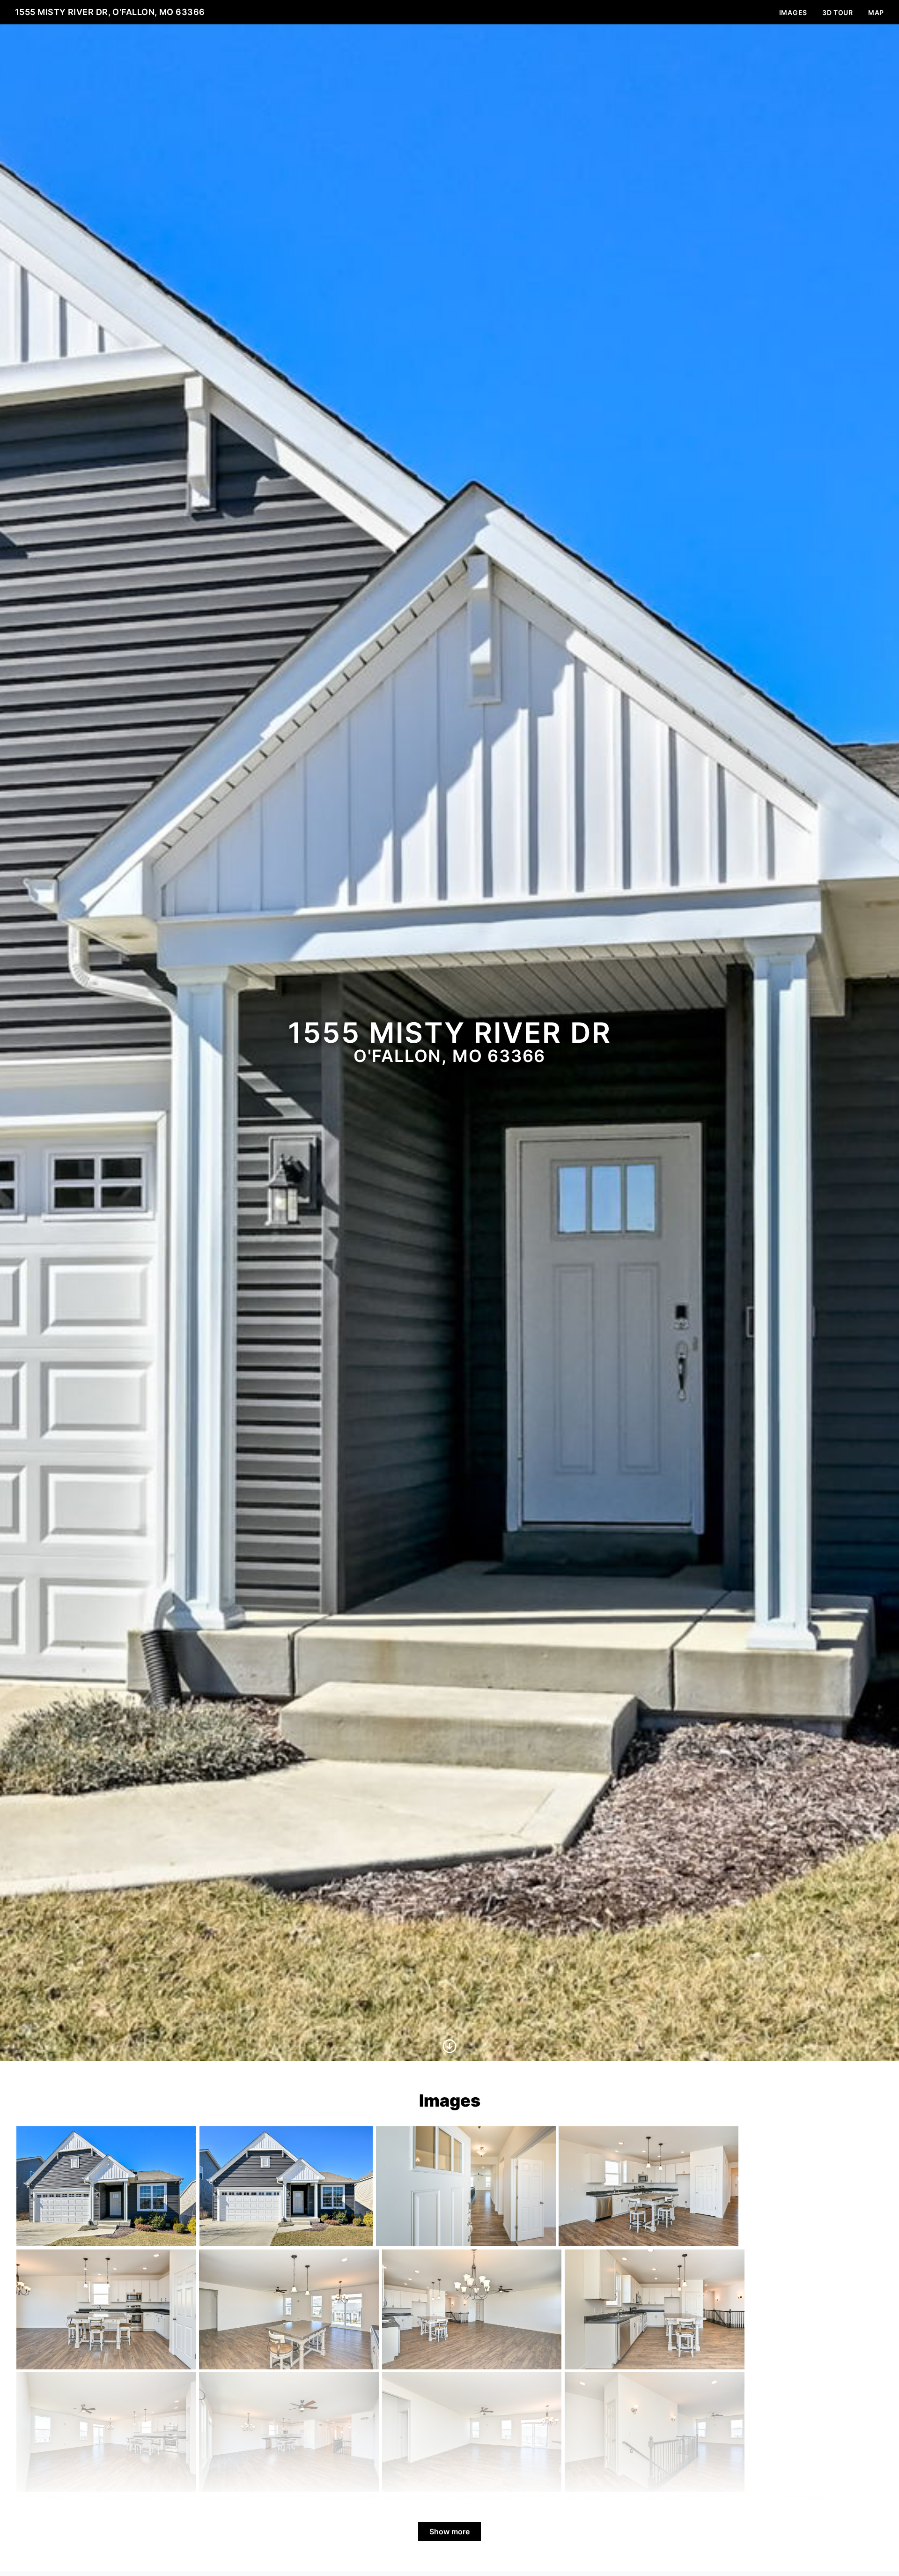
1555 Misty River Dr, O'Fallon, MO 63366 (110, 12)
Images (793, 12)
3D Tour (838, 12)
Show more (449, 2531)
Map (876, 12)
